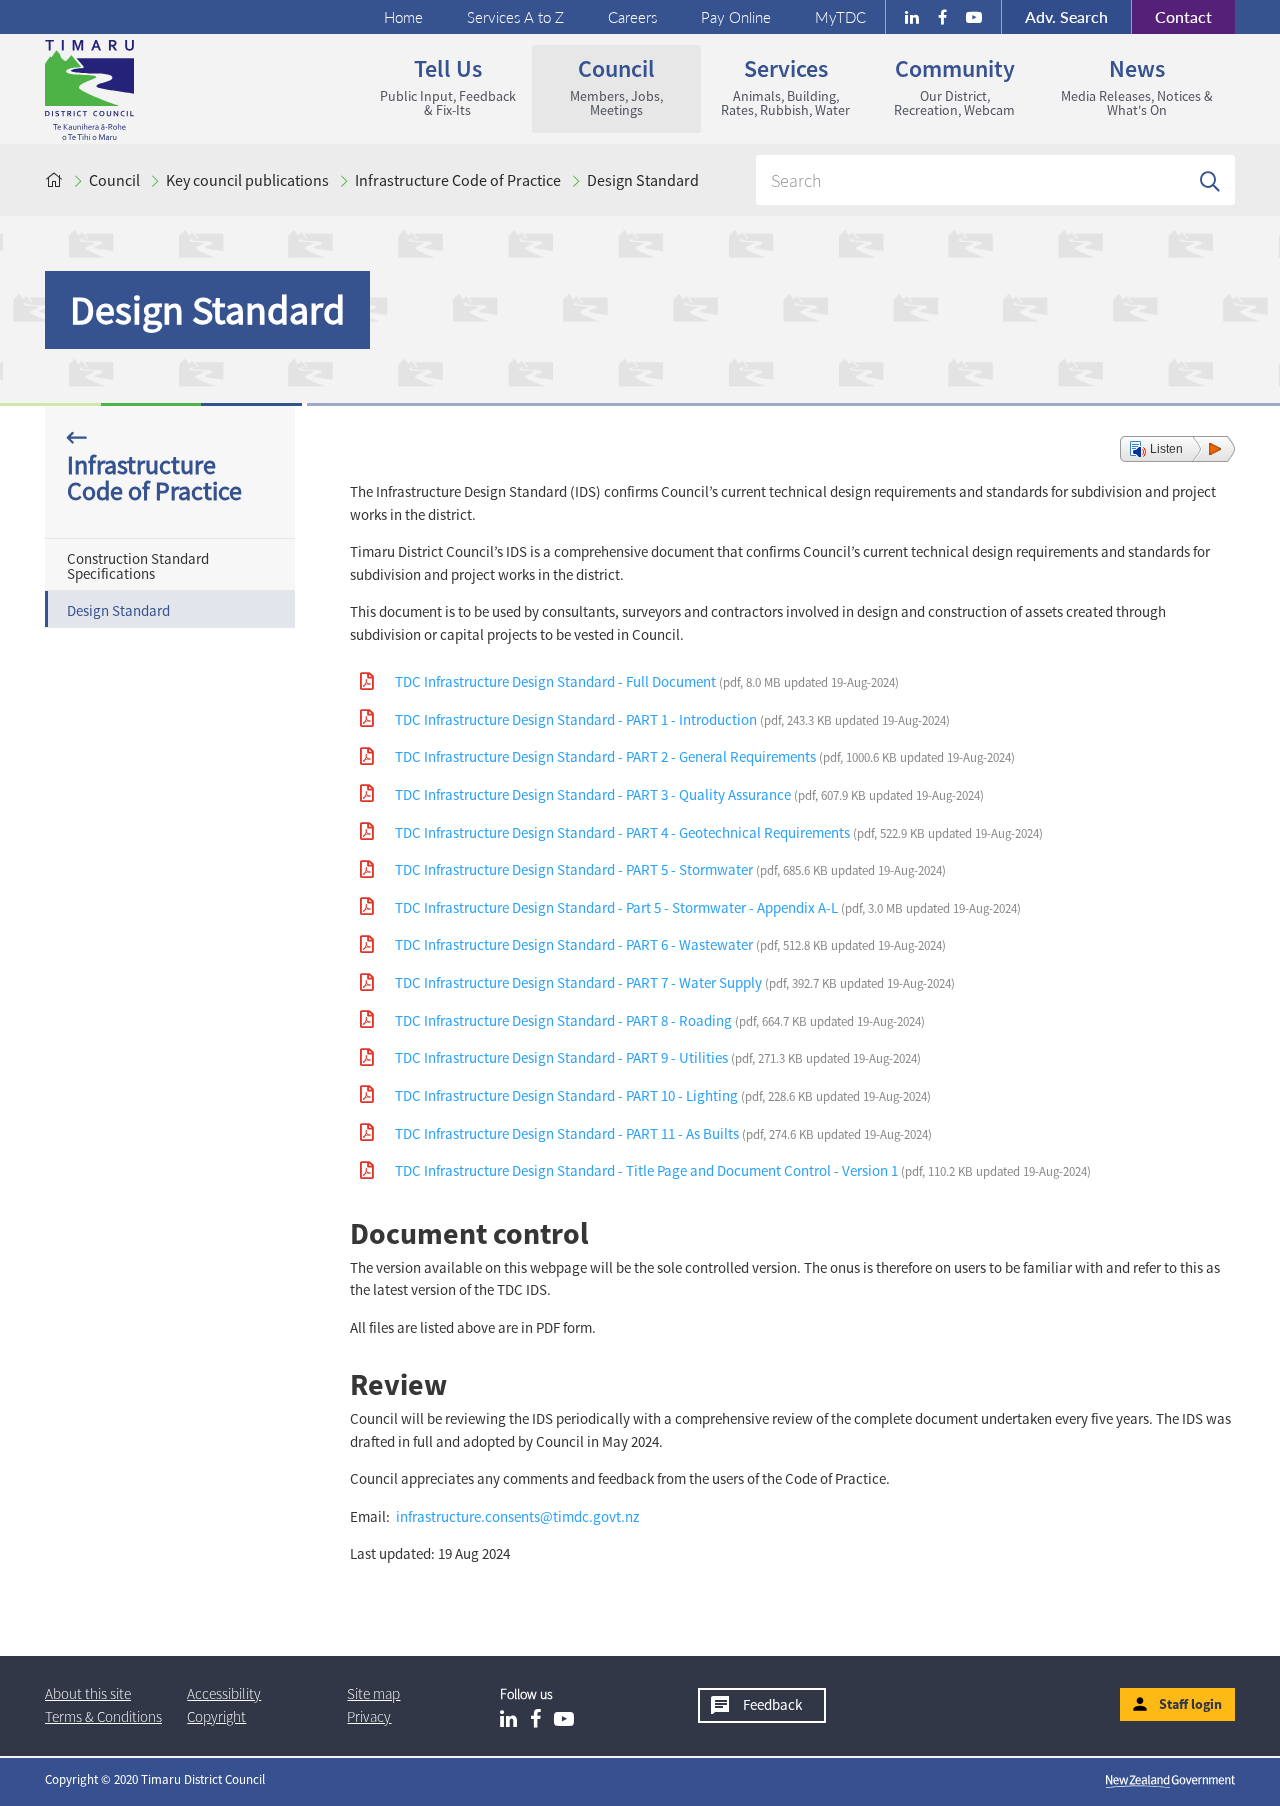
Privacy (369, 1716)
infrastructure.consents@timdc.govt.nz (517, 1516)
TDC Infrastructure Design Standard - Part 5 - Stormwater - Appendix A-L (708, 907)
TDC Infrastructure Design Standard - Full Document (647, 681)
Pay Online (736, 17)
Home (403, 17)
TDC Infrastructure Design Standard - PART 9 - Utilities (658, 1057)
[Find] (1210, 180)
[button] (1177, 449)
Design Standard (643, 180)
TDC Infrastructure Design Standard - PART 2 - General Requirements (705, 756)
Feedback (772, 1704)
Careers (632, 17)
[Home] (54, 180)
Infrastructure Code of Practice (458, 180)
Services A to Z (515, 17)
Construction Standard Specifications (138, 566)
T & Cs (103, 1716)
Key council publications (247, 180)
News (1126, 86)
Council (597, 86)
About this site (88, 1693)
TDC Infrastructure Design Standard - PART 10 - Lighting (663, 1095)
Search (1066, 16)
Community (942, 86)
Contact (1171, 16)
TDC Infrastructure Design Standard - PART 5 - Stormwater (670, 869)
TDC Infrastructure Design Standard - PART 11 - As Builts (663, 1133)
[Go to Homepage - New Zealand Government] (1170, 1780)
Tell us (439, 86)
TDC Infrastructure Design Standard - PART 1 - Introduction (672, 719)
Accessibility (224, 1693)
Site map (373, 1693)
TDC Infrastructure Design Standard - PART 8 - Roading (660, 1020)
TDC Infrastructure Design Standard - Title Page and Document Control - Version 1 (743, 1170)
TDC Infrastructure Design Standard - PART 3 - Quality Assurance (689, 794)
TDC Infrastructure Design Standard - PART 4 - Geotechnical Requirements (719, 832)
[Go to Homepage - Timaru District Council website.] (168, 90)
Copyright (216, 1716)
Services (775, 86)
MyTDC (840, 17)
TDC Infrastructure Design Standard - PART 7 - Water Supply (675, 982)
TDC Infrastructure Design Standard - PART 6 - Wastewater (670, 944)
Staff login (1190, 1704)
